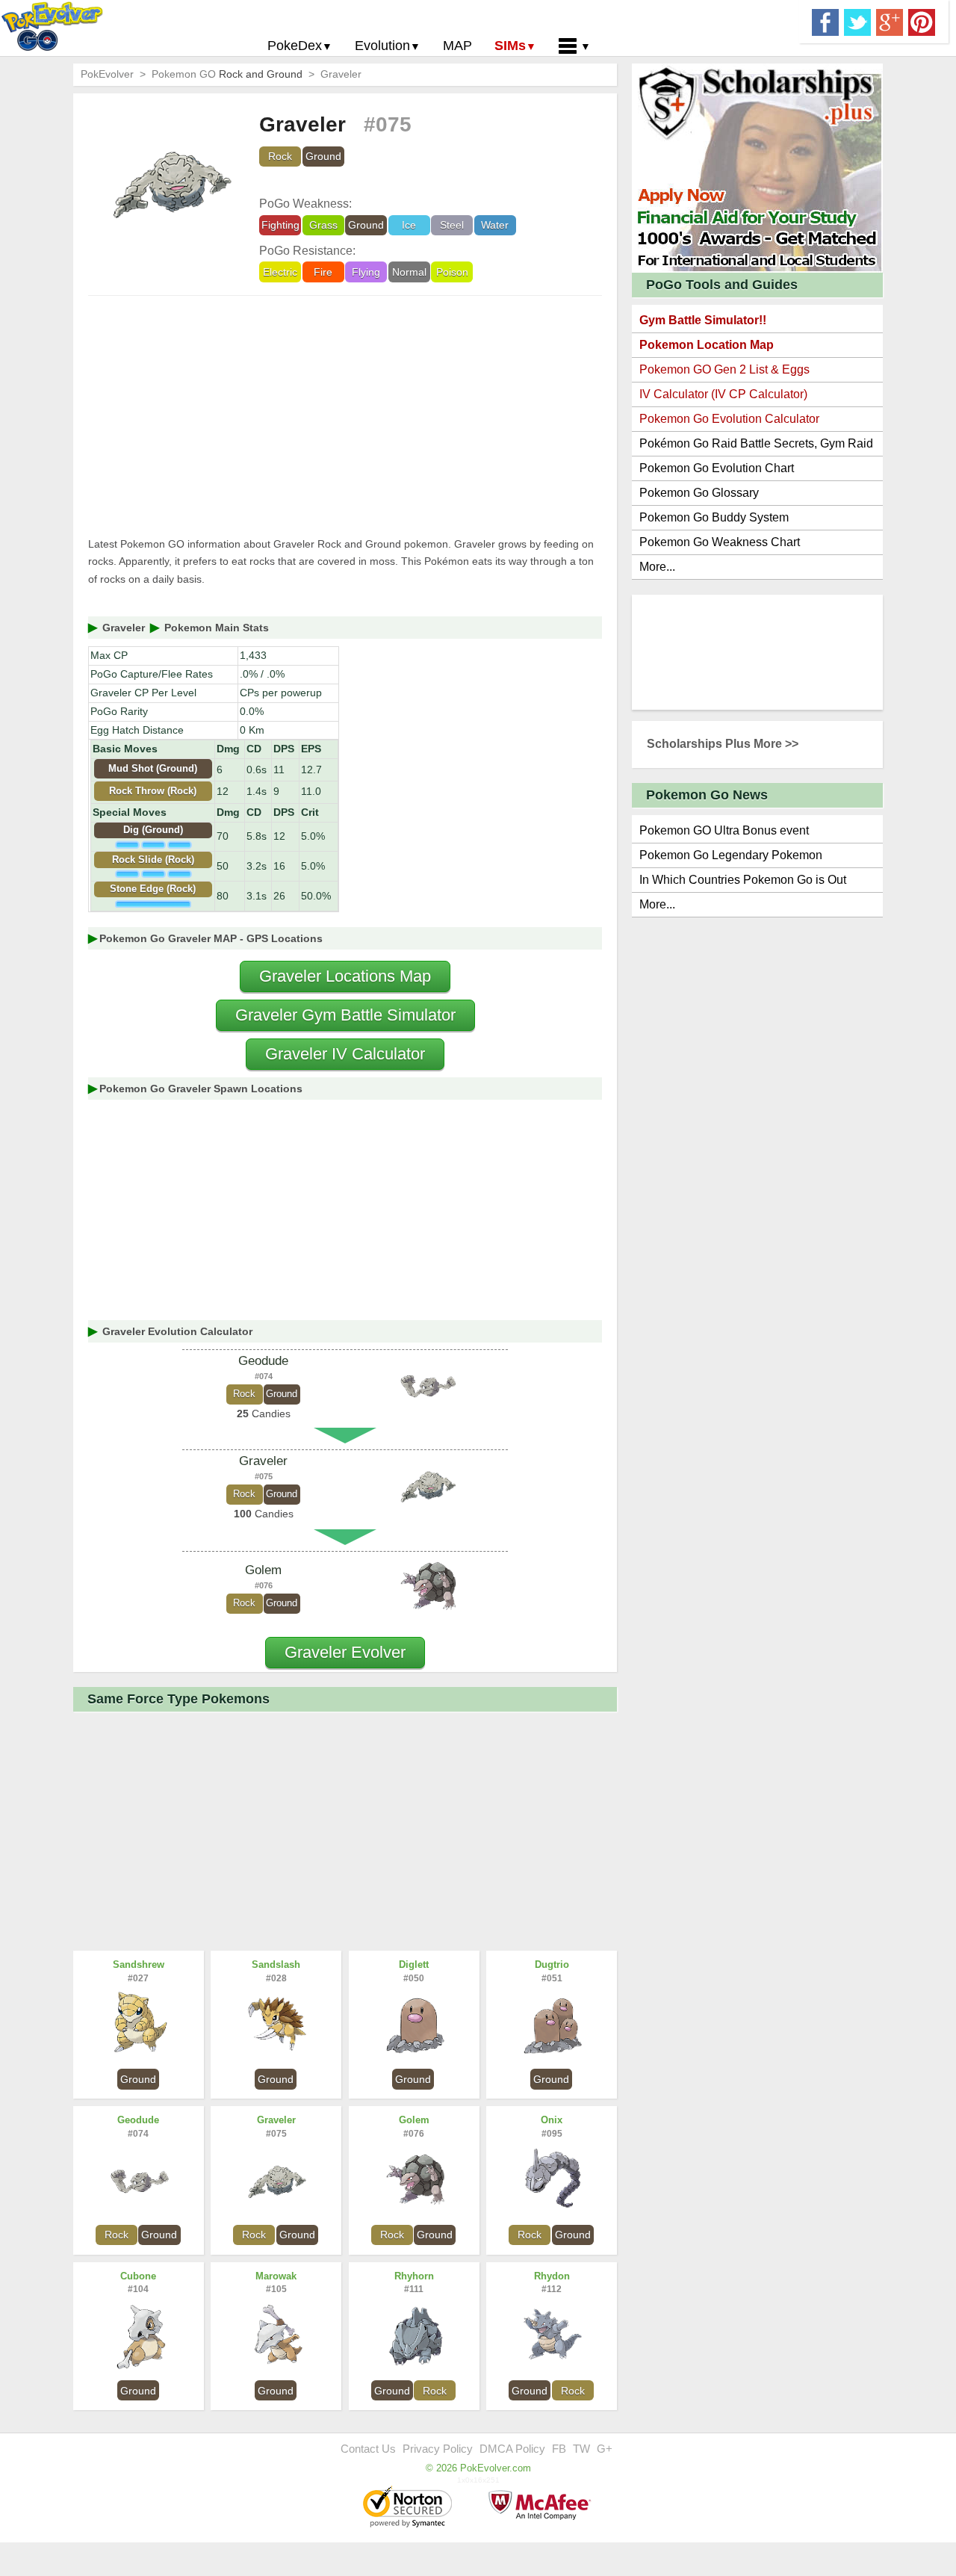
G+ (605, 2449)
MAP (457, 46)
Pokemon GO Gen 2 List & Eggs (724, 369)
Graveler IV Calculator (345, 1054)
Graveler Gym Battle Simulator (345, 1015)
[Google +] (890, 21)
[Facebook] (825, 21)
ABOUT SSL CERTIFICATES (409, 2508)
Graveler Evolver (345, 1652)
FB (559, 2449)
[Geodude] (427, 1387)
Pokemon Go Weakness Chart (720, 542)
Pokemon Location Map (707, 345)
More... (657, 567)
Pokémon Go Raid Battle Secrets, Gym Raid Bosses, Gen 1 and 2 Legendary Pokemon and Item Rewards (756, 446)
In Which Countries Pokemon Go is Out (743, 880)
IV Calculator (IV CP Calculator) (723, 394)
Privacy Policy (438, 2449)
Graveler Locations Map (345, 976)
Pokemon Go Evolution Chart (717, 468)
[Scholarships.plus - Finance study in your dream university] (757, 167)
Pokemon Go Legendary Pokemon (731, 855)
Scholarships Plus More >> (723, 744)
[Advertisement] (345, 416)
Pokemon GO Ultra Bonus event (724, 830)
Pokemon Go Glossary (699, 493)
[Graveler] (427, 1487)
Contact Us (368, 2449)
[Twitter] (857, 21)
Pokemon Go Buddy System (714, 517)
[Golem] (427, 1588)
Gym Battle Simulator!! (703, 320)
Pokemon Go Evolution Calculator (729, 419)
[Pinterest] (922, 21)
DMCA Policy (512, 2449)
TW (581, 2449)
